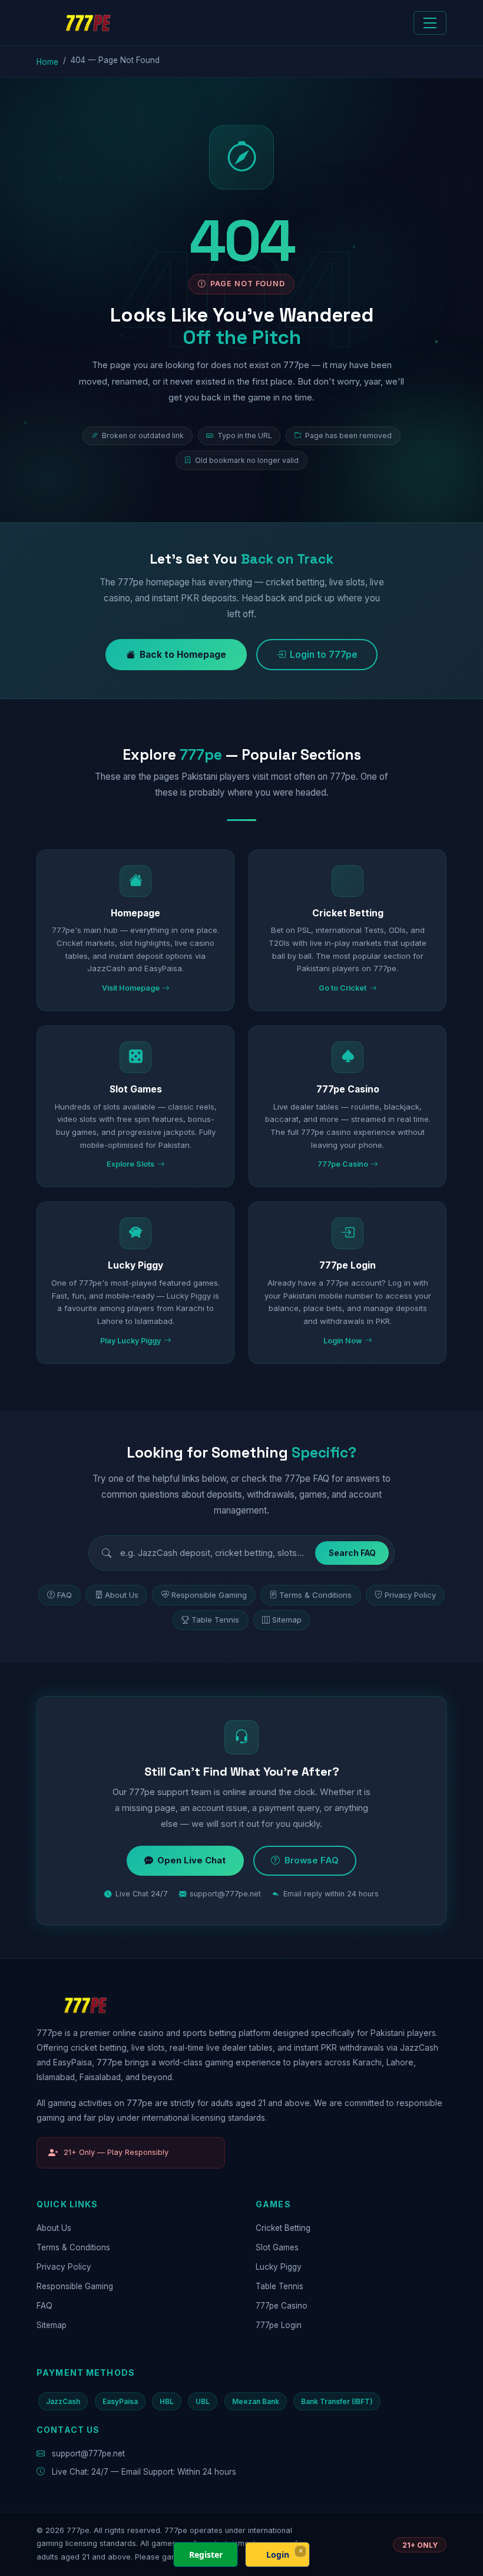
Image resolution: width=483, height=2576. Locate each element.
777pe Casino (282, 2306)
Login (278, 2555)
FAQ (64, 1595)
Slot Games (277, 2247)
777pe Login (279, 2325)
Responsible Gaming (209, 1595)
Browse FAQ (312, 1860)
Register (206, 2555)
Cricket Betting (283, 2228)
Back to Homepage (183, 655)
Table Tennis (215, 1620)
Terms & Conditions (315, 1595)
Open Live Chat (191, 1860)
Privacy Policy (410, 1595)
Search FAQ (352, 1553)
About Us (122, 1595)
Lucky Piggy (279, 2267)
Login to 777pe (324, 655)
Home (47, 62)
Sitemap (287, 1620)
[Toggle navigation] (430, 23)
